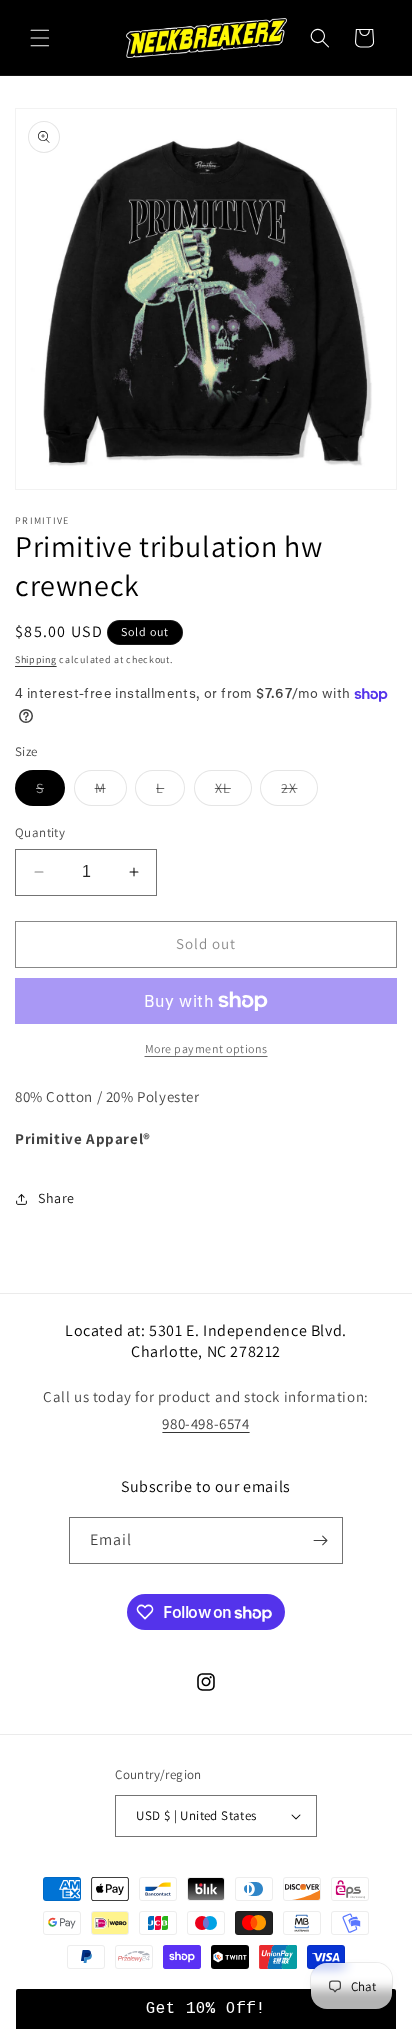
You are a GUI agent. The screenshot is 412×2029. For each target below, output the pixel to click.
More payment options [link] (206, 1048)
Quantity (40, 832)
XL (233, 792)
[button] (40, 38)
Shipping (36, 659)
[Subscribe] (320, 1540)
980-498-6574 (205, 1423)
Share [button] (56, 1198)
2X (299, 792)
